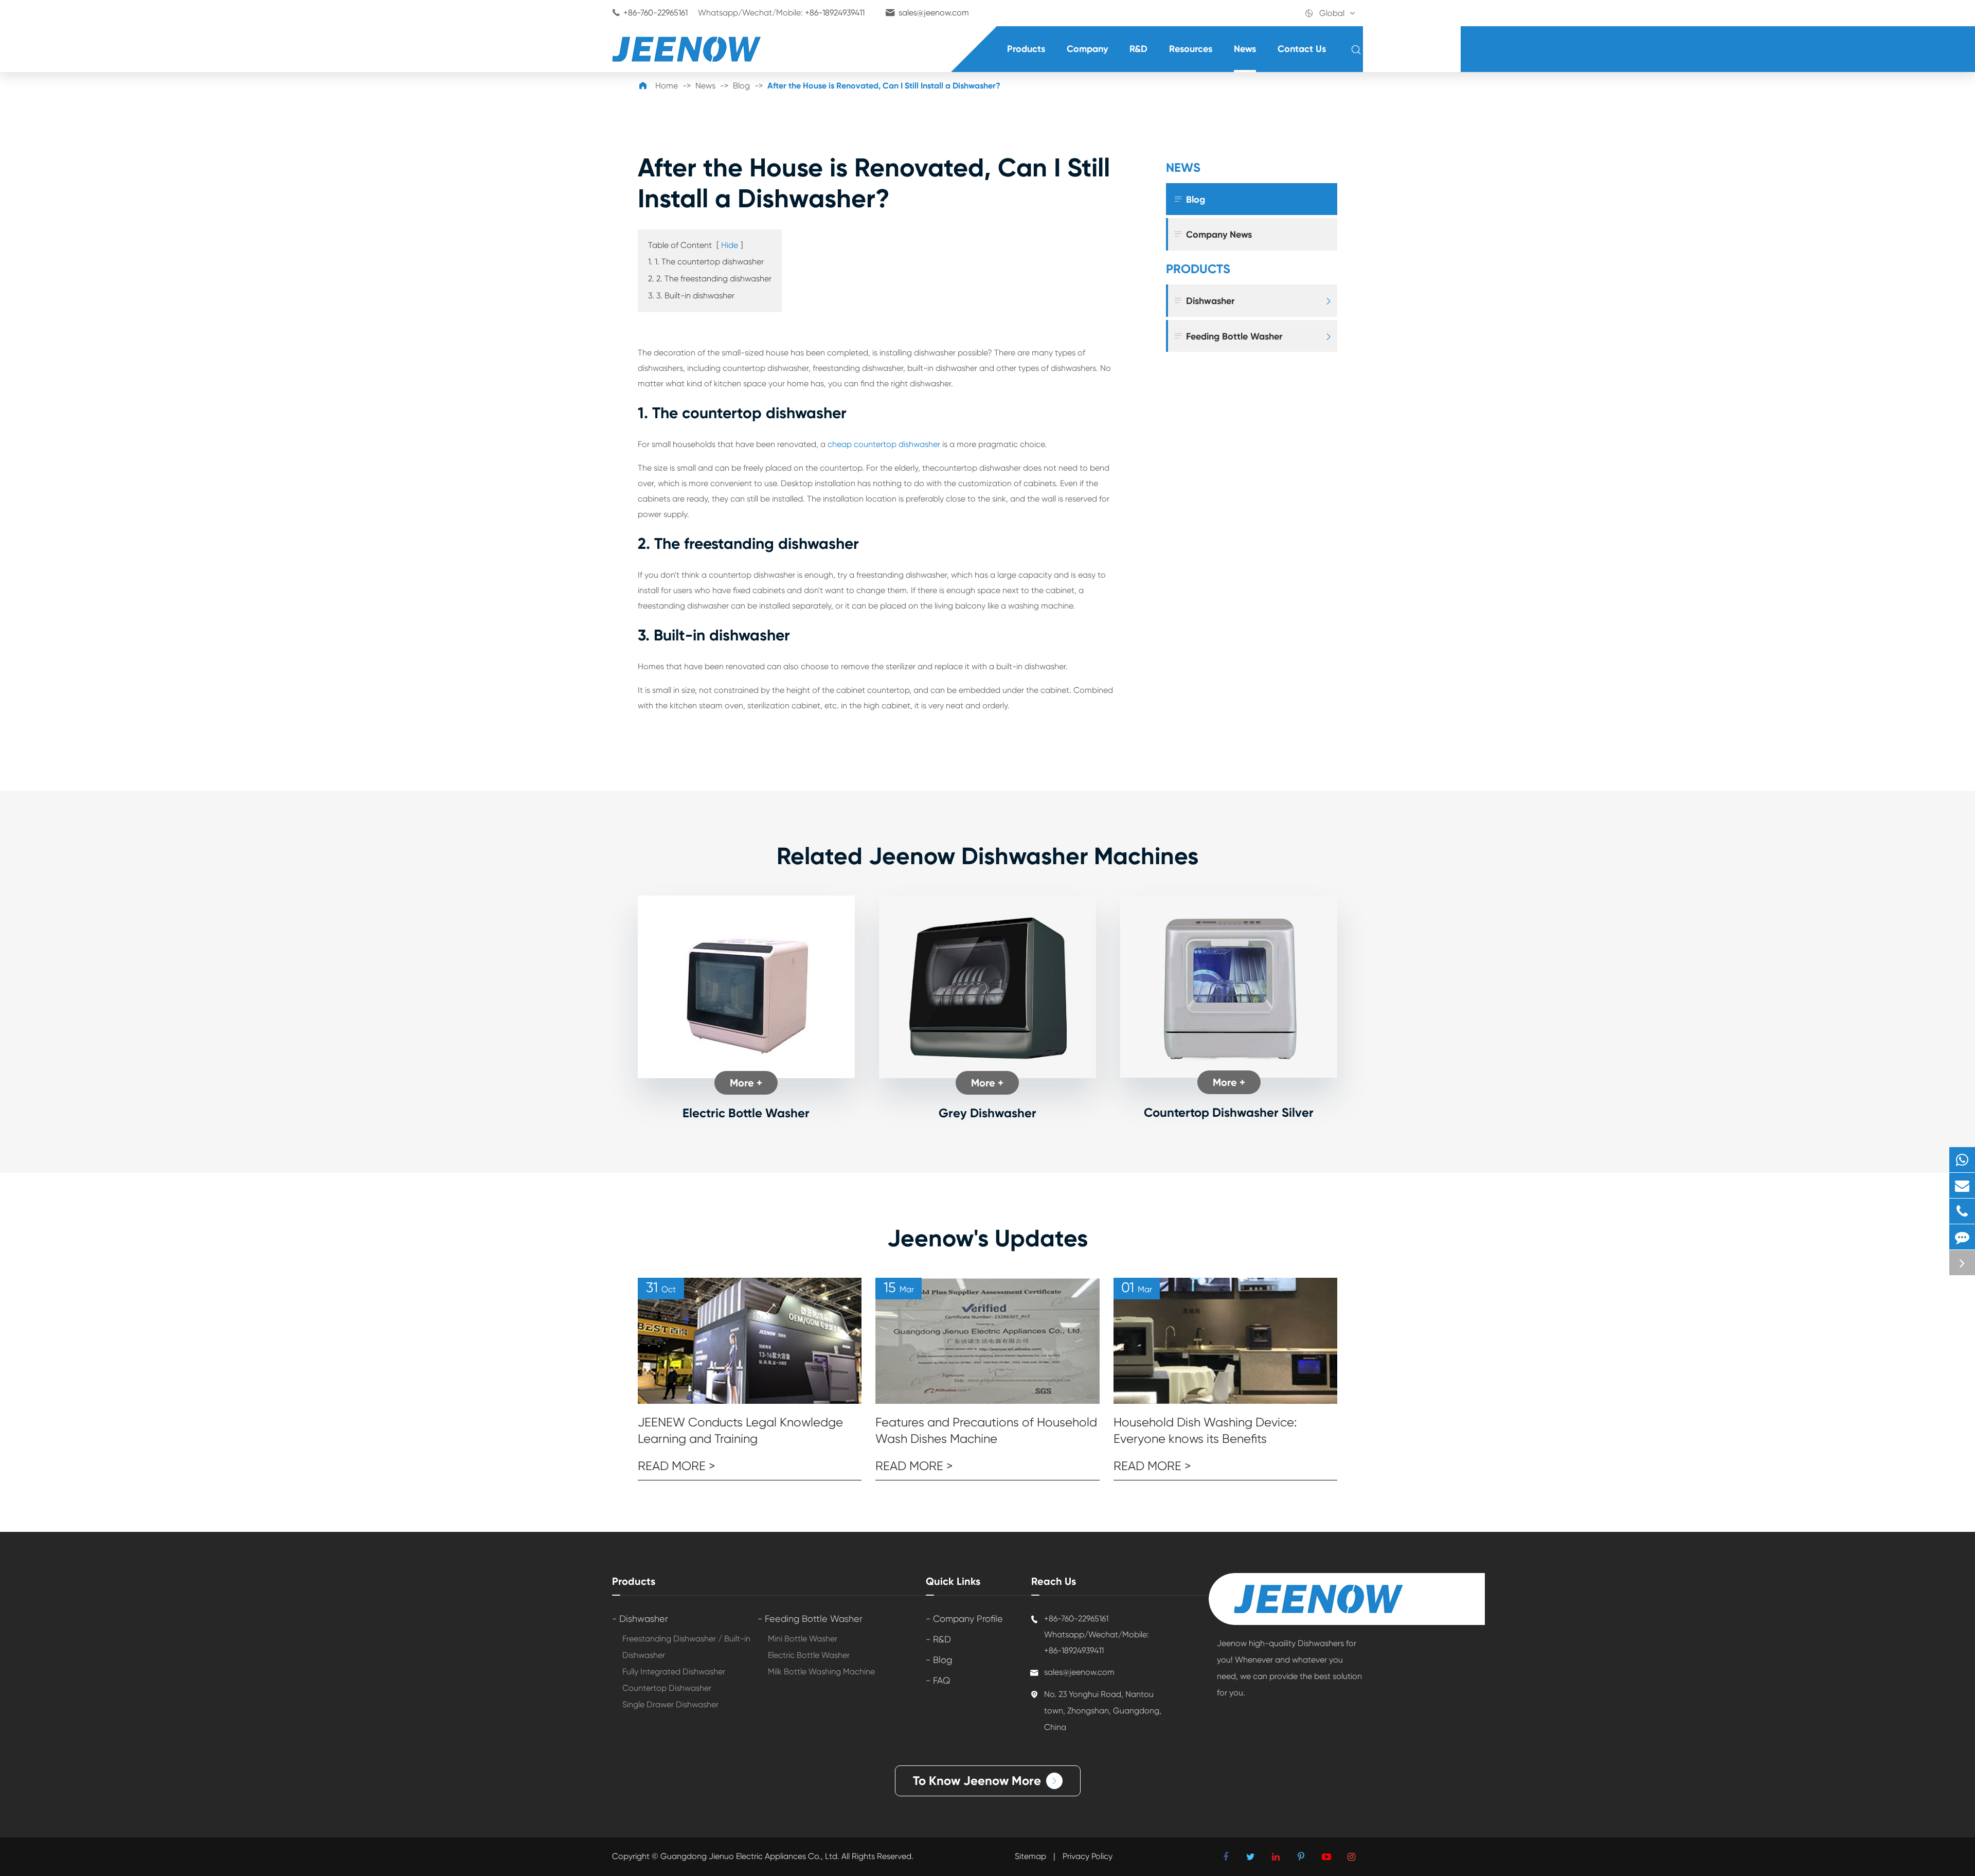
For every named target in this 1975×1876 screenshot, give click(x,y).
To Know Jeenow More (986, 1781)
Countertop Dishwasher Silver (1229, 1112)
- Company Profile (964, 1619)
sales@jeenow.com (934, 13)
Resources (1191, 49)
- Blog (939, 1660)
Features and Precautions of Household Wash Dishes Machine (986, 1431)
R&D (1138, 49)
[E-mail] (1962, 1185)
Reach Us (1054, 1581)
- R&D (938, 1639)
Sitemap (1030, 1856)
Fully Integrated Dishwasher (674, 1672)
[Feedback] (1962, 1237)
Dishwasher (1204, 301)
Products (1026, 49)
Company (1087, 49)
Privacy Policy (1088, 1856)
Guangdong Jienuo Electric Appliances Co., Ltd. (751, 1856)
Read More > (676, 1466)
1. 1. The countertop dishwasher (706, 262)
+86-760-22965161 (656, 13)
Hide (730, 245)
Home (667, 86)
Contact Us (1302, 49)
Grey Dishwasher (987, 1113)
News (1245, 49)
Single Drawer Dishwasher (670, 1704)
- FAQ (938, 1680)
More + (746, 1083)
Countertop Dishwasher (667, 1688)
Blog (741, 86)
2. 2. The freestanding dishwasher (710, 279)
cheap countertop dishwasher (884, 444)
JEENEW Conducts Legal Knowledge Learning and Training (740, 1431)
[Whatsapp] (1962, 1160)
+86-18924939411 (835, 13)
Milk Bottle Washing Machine (821, 1672)
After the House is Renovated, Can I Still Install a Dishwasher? (884, 86)
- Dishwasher (640, 1619)
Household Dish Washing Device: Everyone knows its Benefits (1205, 1431)
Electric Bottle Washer (746, 1113)
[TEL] (1962, 1211)
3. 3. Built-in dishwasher (691, 296)
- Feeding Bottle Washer (810, 1619)
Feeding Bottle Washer (1228, 336)
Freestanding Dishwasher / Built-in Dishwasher (686, 1647)
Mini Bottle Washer (803, 1639)
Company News (1213, 234)
